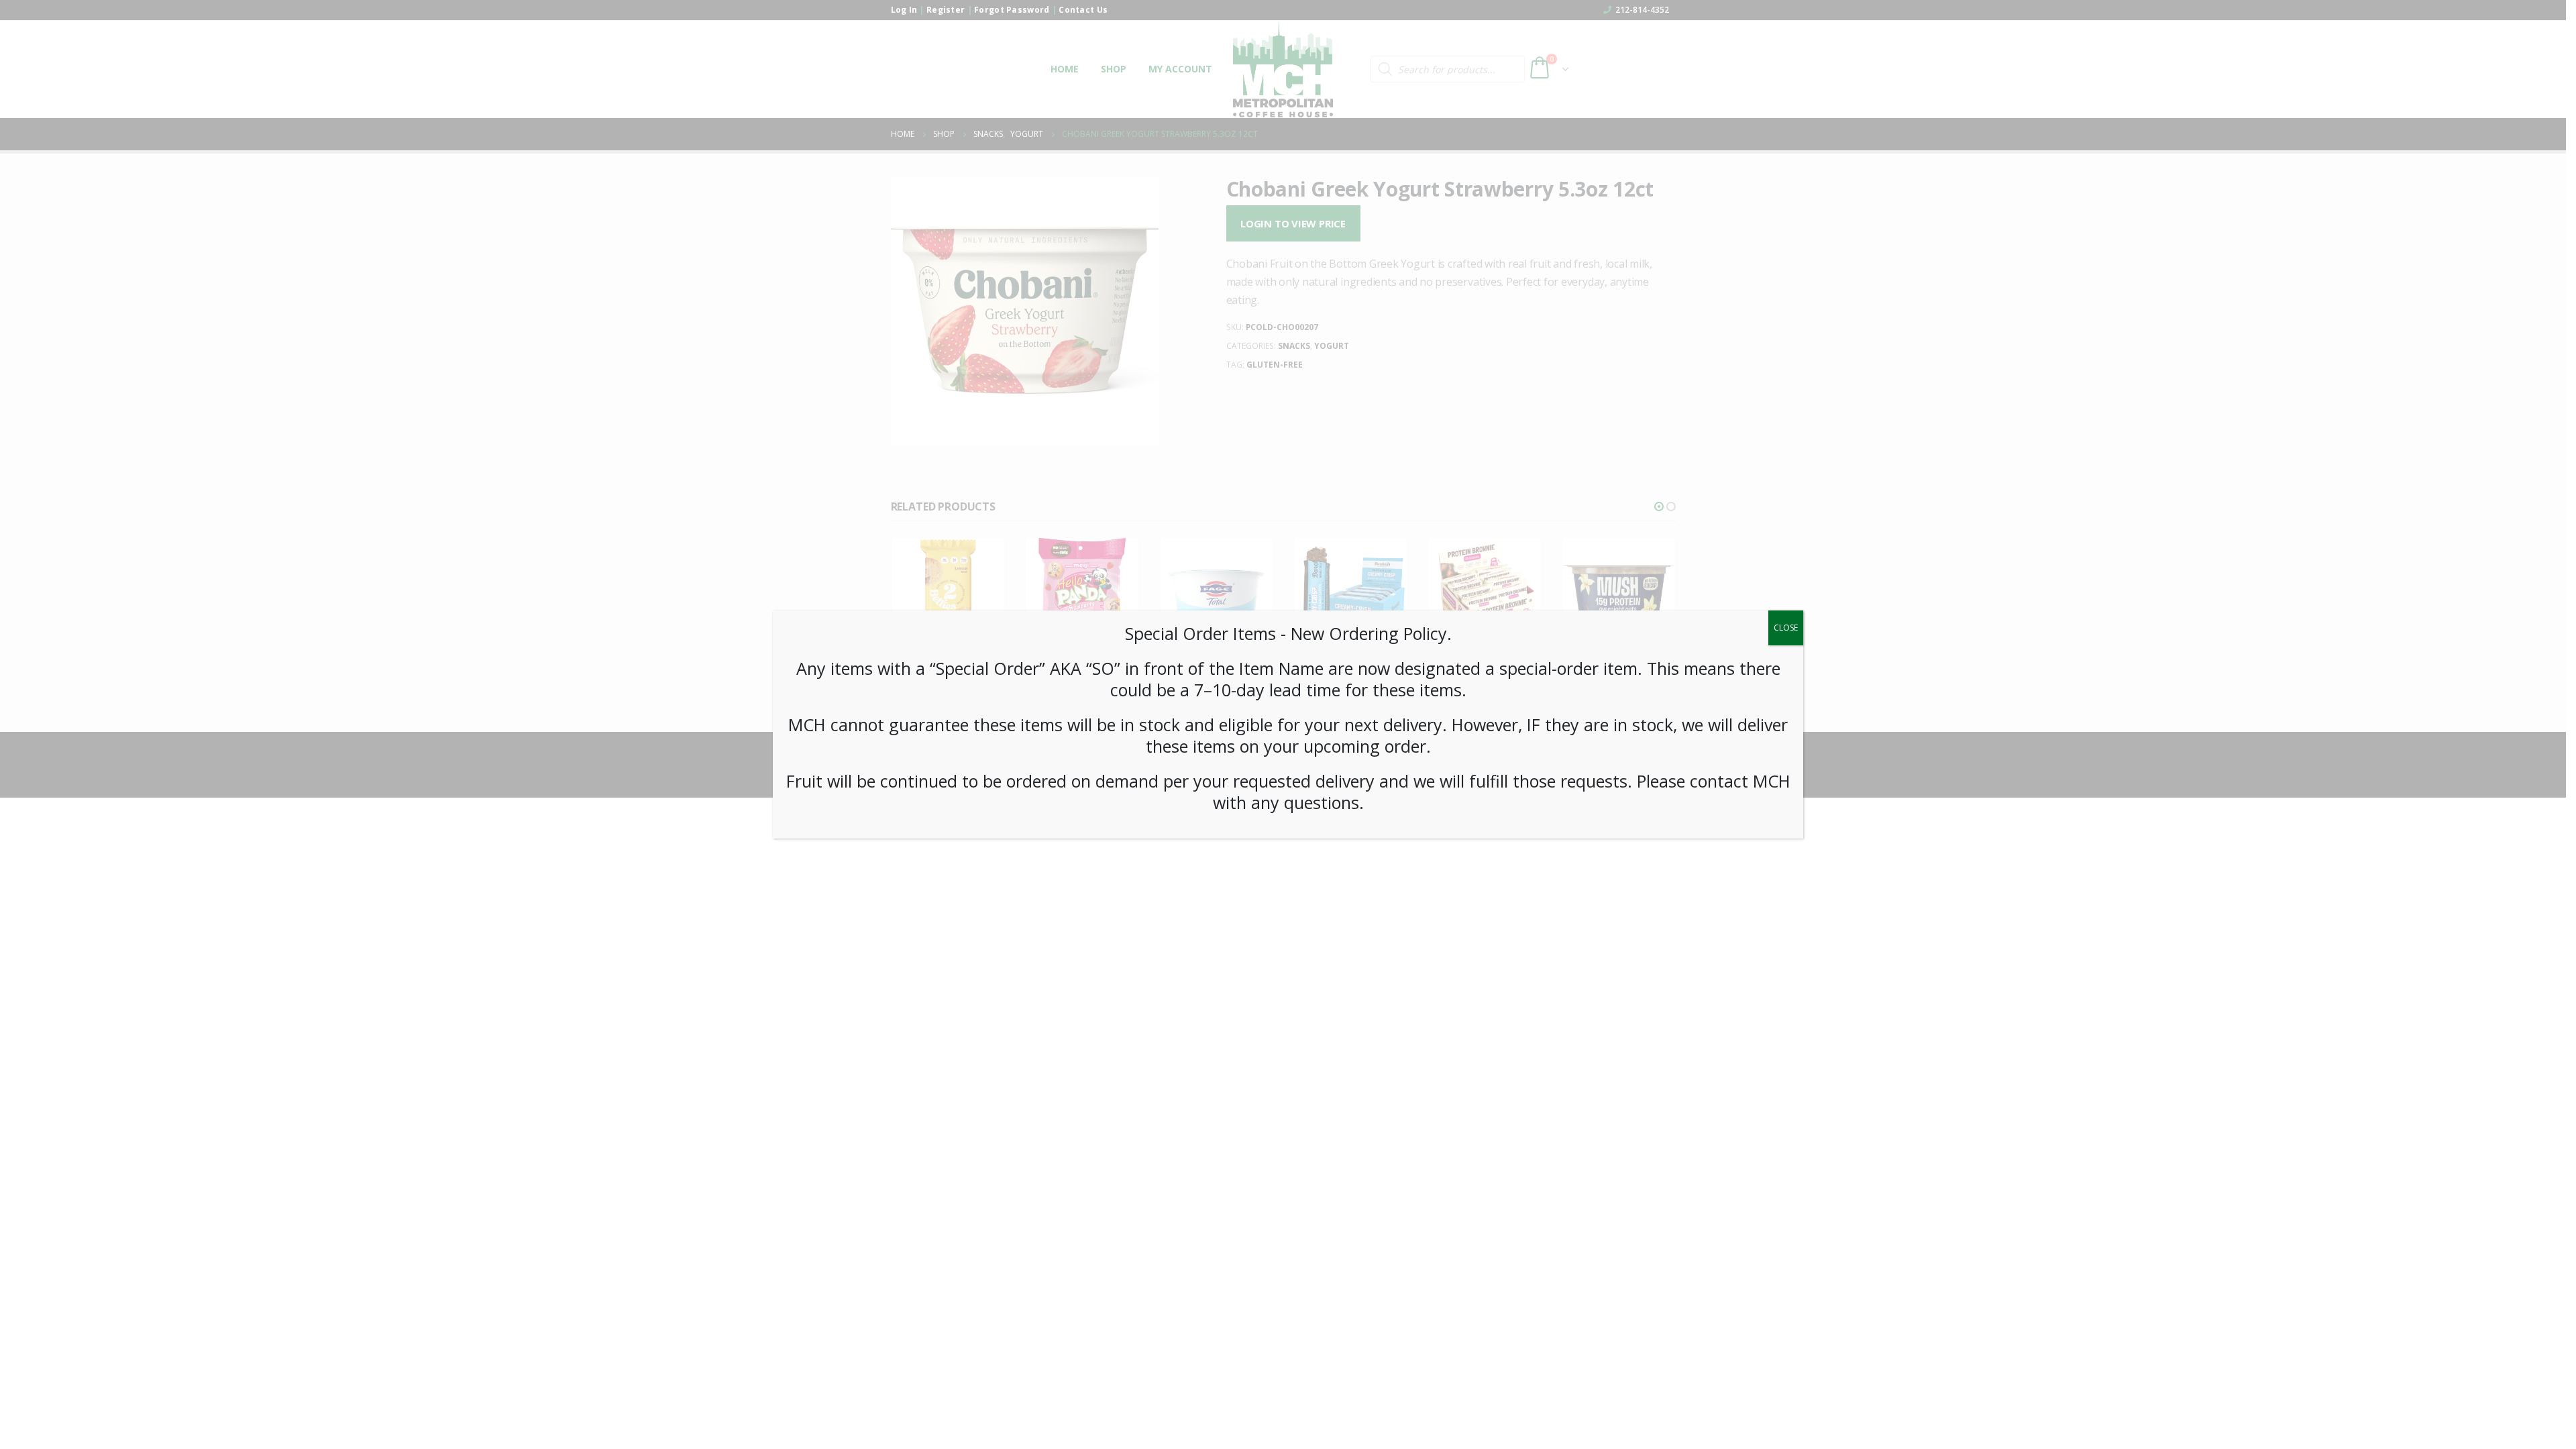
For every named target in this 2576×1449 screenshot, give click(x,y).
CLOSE (1786, 628)
